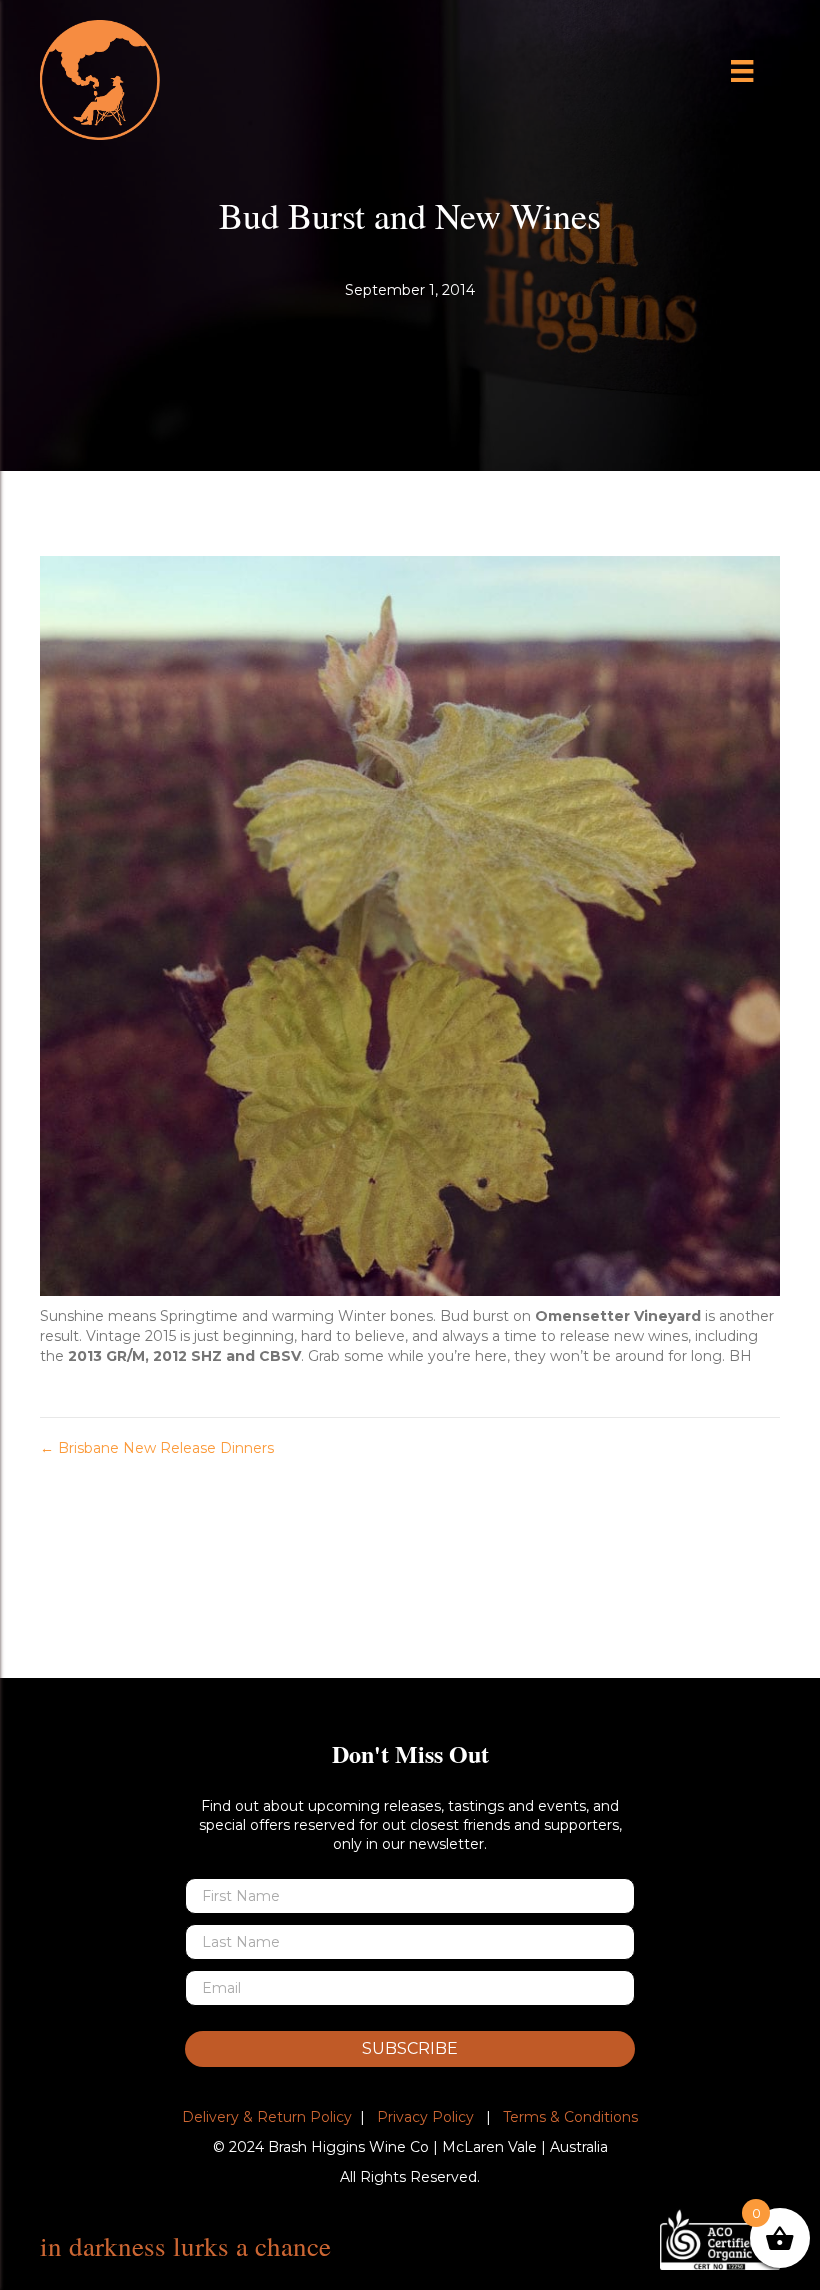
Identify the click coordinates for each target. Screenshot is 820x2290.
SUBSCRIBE (410, 2048)
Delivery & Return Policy (267, 2117)
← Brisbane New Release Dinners (157, 1448)
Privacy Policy (425, 2117)
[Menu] (742, 71)
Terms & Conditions (570, 2117)
